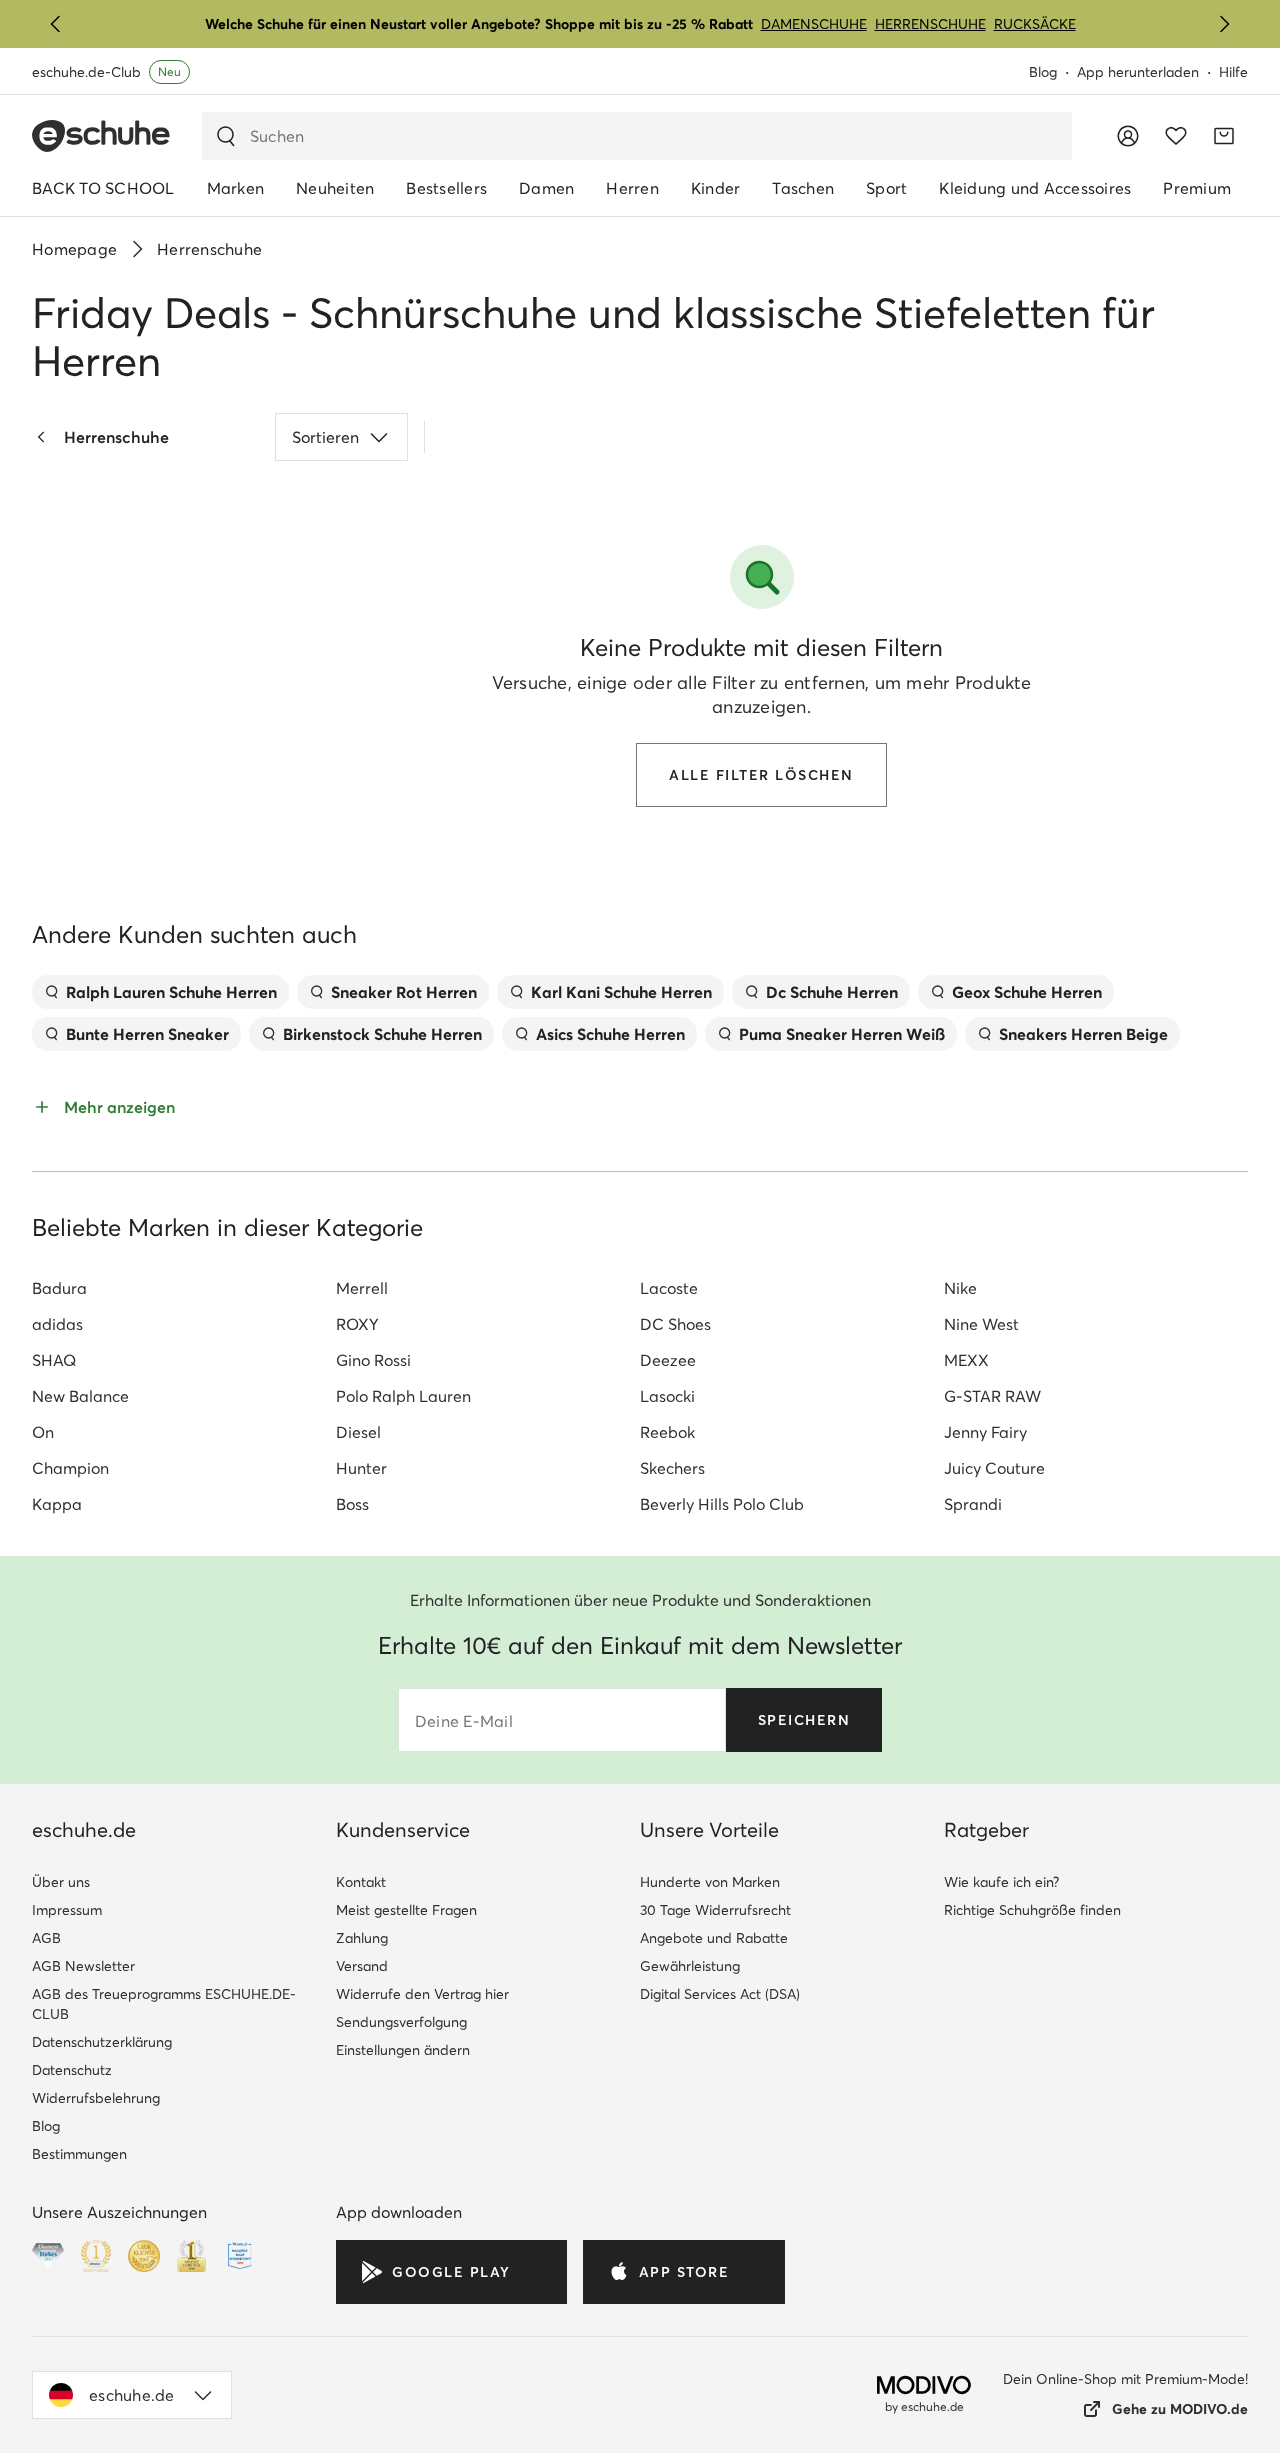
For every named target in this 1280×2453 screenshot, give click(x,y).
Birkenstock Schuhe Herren (382, 1034)
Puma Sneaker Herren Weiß (842, 1034)
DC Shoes (675, 1324)
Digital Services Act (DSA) (720, 1994)
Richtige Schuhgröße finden (1032, 1910)
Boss (352, 1504)
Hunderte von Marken (710, 1882)
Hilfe (1233, 72)
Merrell (362, 1288)
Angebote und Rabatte (714, 1938)
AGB (46, 1938)
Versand (362, 1966)
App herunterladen (1138, 72)
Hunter (361, 1468)
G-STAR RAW (992, 1396)
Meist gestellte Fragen (406, 1910)
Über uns (61, 1882)
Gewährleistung (690, 1966)
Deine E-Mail (464, 1721)
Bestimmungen (79, 2154)
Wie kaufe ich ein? (1001, 1882)
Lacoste (669, 1288)
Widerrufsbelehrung (96, 2098)
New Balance (80, 1396)
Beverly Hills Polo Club (722, 1504)
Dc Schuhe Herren (832, 992)
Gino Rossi (373, 1360)
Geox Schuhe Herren (1027, 992)
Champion (70, 1468)
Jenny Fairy (985, 1432)
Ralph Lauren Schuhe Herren (171, 992)
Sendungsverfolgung (401, 2022)
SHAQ (54, 1360)
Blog (1043, 72)
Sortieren (325, 437)
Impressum (67, 1910)
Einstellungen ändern (403, 2050)
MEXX (966, 1360)
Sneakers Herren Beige (1083, 1034)
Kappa (57, 1504)
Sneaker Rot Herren (404, 992)
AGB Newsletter (83, 1966)
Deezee (668, 1360)
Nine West (981, 1324)
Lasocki (667, 1396)
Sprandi (973, 1504)
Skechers (672, 1468)
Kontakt (361, 1882)
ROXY (357, 1324)
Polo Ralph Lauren (403, 1396)
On (43, 1432)
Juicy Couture (994, 1468)
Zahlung (362, 1938)
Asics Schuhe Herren (610, 1034)
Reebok (667, 1432)
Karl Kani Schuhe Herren (621, 992)
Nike (960, 1288)
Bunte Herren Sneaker (147, 1034)
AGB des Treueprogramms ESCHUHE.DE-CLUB (164, 2004)
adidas (57, 1324)
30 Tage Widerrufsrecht (715, 1910)
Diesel (358, 1432)
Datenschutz (72, 2070)
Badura (59, 1288)
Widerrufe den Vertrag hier (422, 1994)
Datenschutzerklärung (102, 2042)
